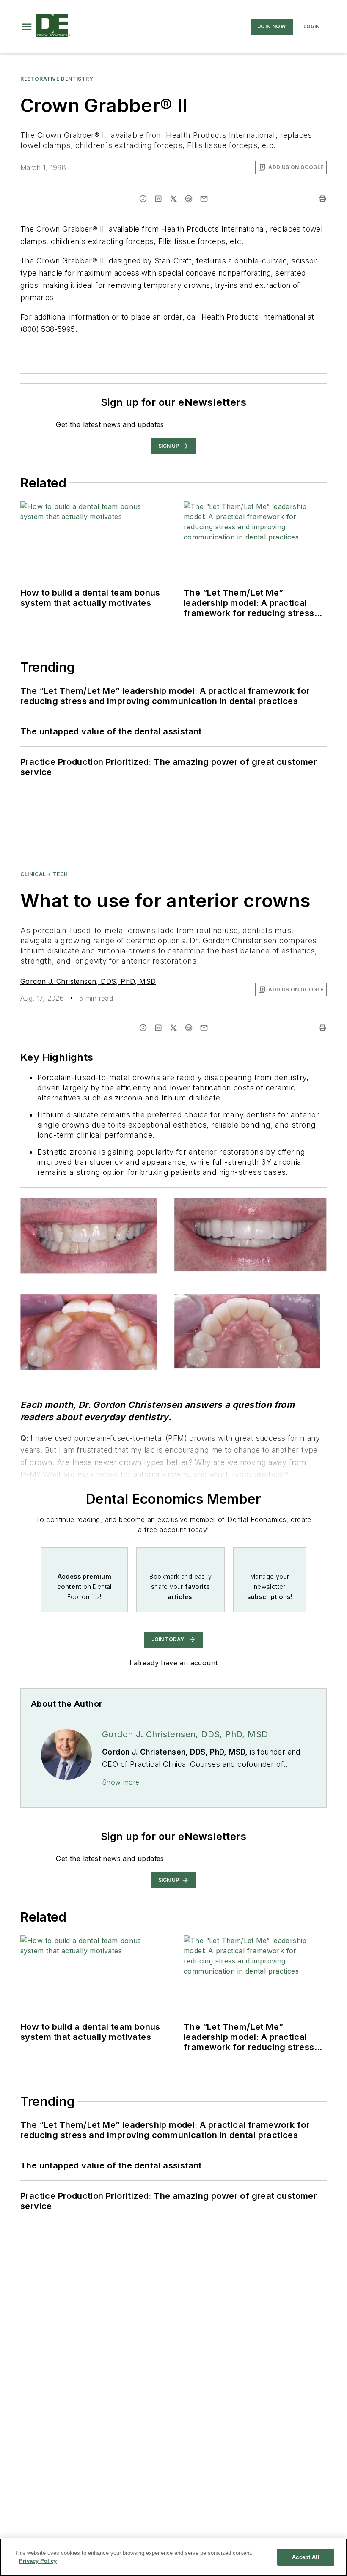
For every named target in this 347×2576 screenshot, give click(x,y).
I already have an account (174, 1663)
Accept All (306, 2557)
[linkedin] (158, 199)
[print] (322, 199)
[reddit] (189, 199)
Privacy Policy (38, 2561)
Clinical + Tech (44, 874)
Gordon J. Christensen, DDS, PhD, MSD (88, 981)
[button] (27, 27)
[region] (173, 2557)
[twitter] (173, 199)
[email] (204, 199)
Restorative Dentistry (57, 79)
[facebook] (143, 199)
